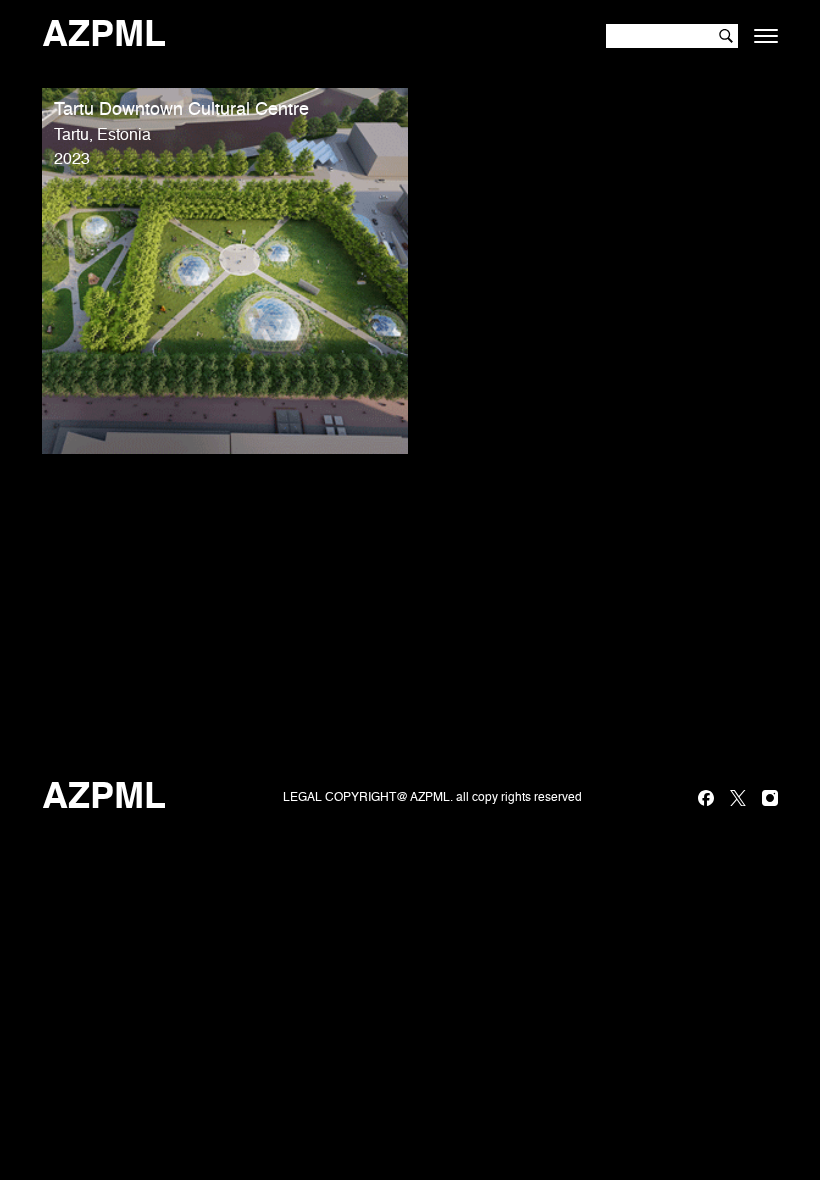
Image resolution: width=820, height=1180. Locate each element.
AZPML (104, 36)
